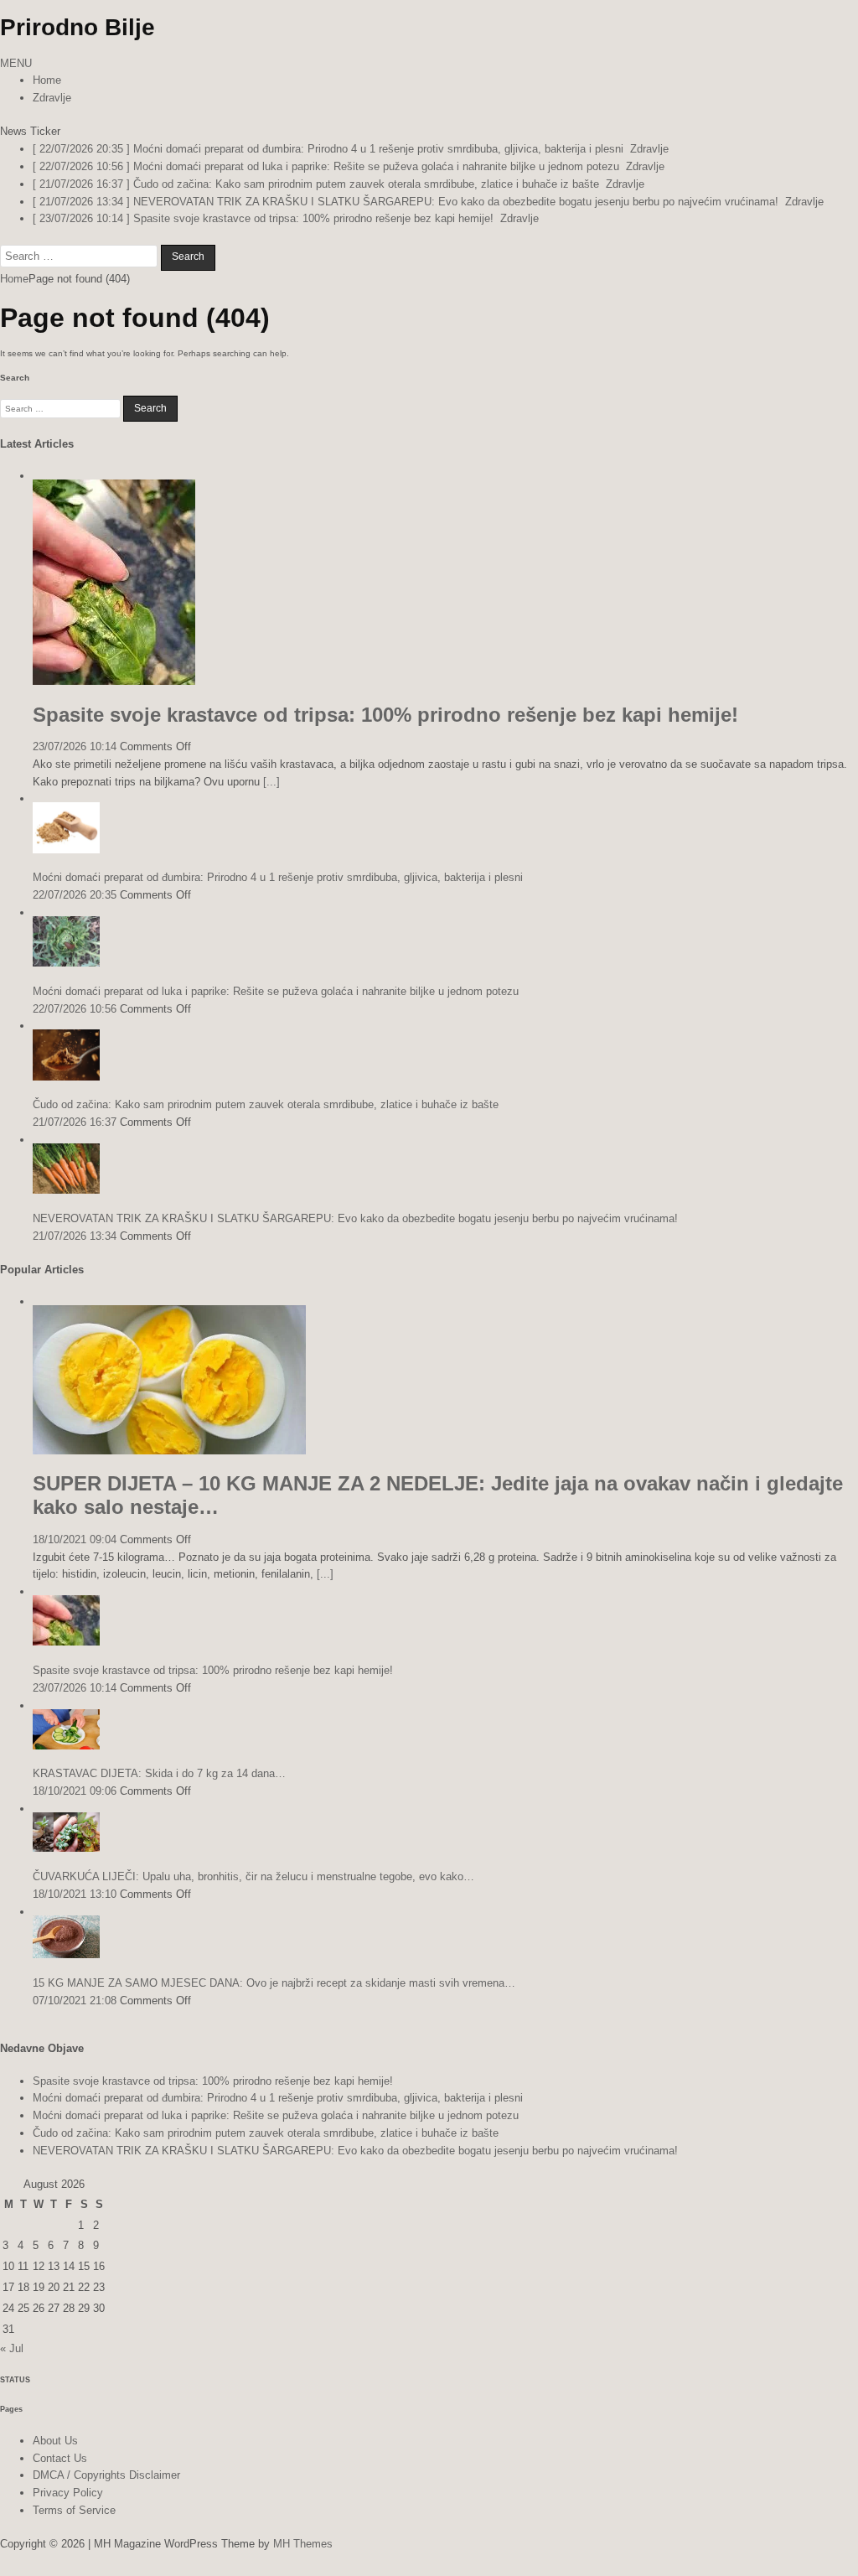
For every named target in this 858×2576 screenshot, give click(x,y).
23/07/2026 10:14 (75, 746)
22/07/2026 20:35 (75, 895)
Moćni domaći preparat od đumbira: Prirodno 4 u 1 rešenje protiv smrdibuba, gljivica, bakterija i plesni (278, 877)
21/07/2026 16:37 (75, 1122)
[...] (271, 782)
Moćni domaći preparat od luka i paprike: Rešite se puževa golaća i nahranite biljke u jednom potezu (276, 991)
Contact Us (60, 2458)
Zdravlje (52, 98)
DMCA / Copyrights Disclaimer (106, 2475)
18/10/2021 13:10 (75, 1894)
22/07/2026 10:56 (75, 1009)
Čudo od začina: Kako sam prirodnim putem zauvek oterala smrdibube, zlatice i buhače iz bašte (266, 1104)
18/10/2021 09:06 (75, 1791)
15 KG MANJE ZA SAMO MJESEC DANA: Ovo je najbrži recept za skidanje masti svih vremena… (274, 1983)
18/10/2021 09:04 (75, 1539)
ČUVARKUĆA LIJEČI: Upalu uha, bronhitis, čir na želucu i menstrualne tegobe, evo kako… (253, 1876)
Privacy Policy (68, 2493)
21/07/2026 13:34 (75, 1236)
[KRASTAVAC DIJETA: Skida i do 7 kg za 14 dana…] (66, 1746)
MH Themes (303, 2544)
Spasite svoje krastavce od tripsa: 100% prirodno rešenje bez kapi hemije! (385, 715)
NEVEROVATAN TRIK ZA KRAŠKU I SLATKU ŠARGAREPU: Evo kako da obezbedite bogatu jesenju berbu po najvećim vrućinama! (355, 1218)
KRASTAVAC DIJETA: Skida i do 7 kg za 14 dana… (159, 1773)
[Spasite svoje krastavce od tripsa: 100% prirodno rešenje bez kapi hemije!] (114, 681)
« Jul (12, 2348)
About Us (55, 2441)
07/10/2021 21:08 (75, 2001)
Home (47, 80)
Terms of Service (74, 2510)
